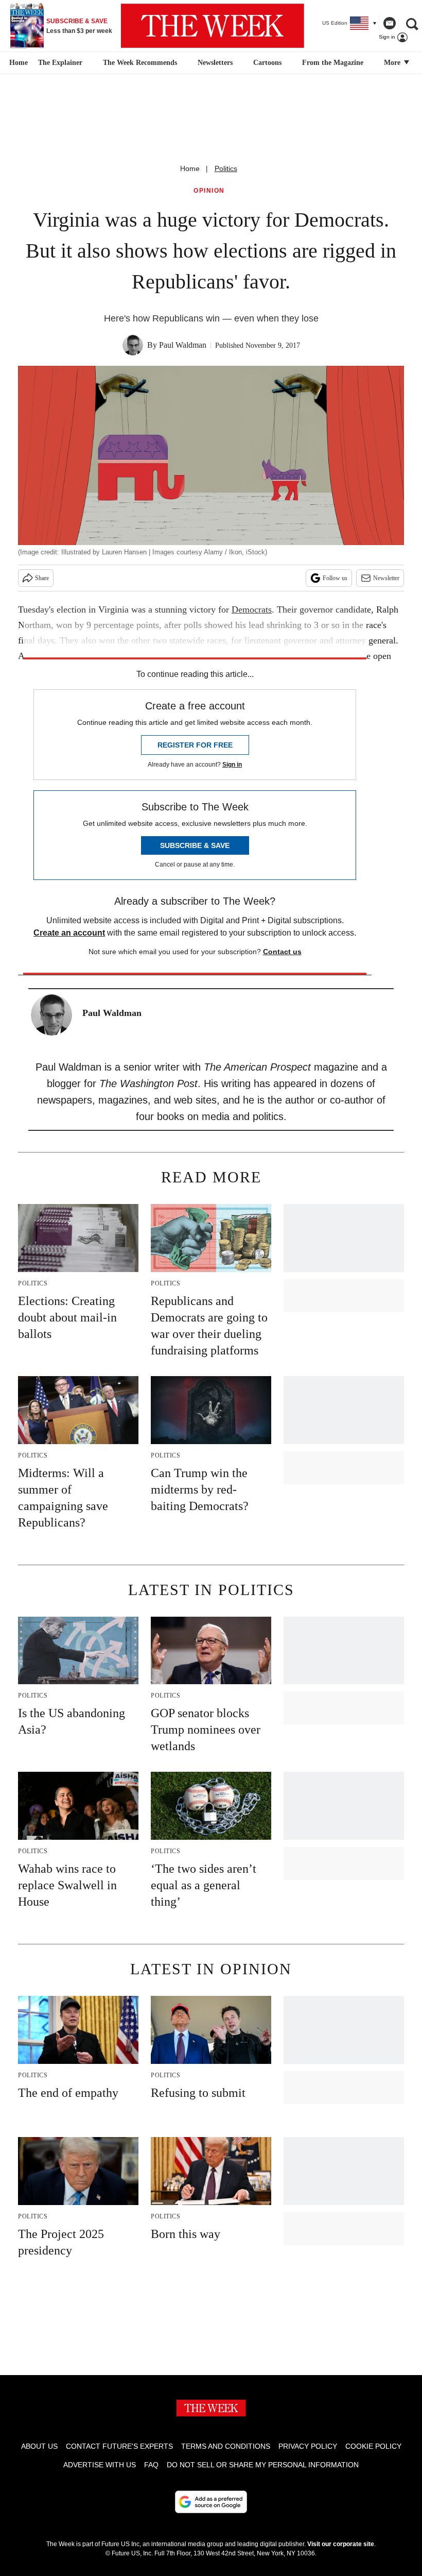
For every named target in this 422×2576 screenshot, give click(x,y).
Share (42, 578)
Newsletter (386, 578)
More (393, 63)
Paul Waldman (183, 345)
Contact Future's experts (119, 2446)
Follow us (335, 578)
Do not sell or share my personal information (263, 2465)
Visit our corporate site (341, 2544)
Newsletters (215, 63)
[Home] (17, 63)
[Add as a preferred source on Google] (211, 2502)
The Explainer (60, 63)
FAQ (151, 2465)
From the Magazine (333, 63)
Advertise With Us (100, 2465)
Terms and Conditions (226, 2446)
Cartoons (267, 63)
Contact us (282, 952)
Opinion (209, 191)
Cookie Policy (373, 2446)
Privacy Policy (308, 2446)
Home (190, 168)
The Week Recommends (140, 63)
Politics (226, 168)
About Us (39, 2446)
